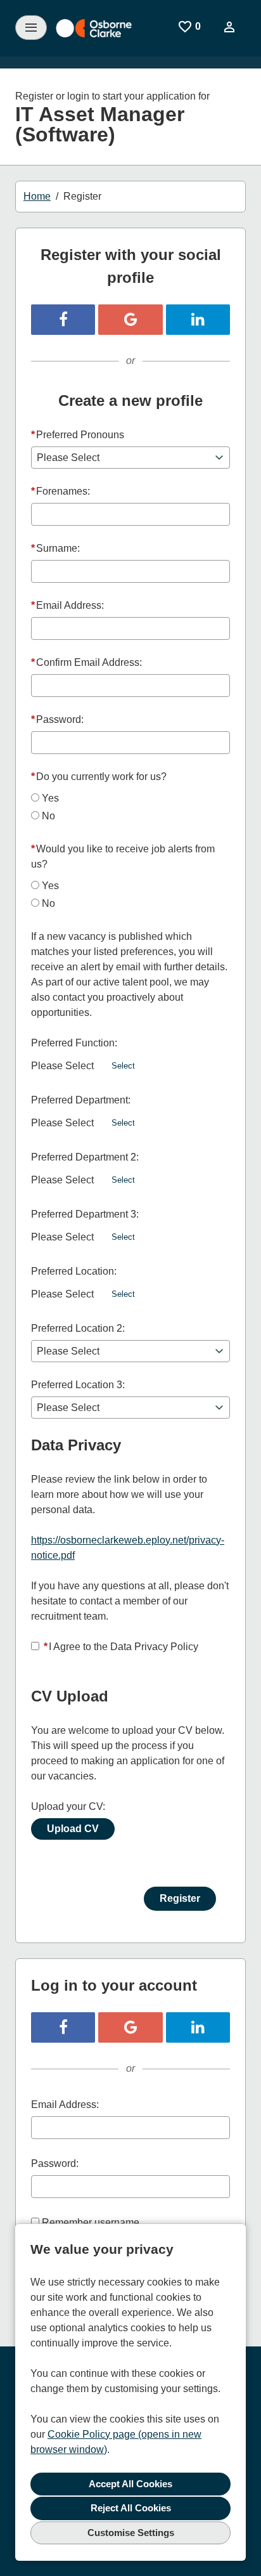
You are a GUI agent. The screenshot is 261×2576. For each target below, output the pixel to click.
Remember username (91, 2222)
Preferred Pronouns (78, 435)
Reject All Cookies (131, 2508)
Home (37, 196)
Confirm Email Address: (86, 662)
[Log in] (229, 27)
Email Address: (67, 605)
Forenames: (60, 491)
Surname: (55, 548)
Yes (50, 798)
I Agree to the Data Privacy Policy (121, 1647)
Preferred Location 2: (78, 1328)
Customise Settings (131, 2533)
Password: (57, 719)
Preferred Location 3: (78, 1385)
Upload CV (73, 1829)
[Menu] (31, 28)
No (48, 816)
